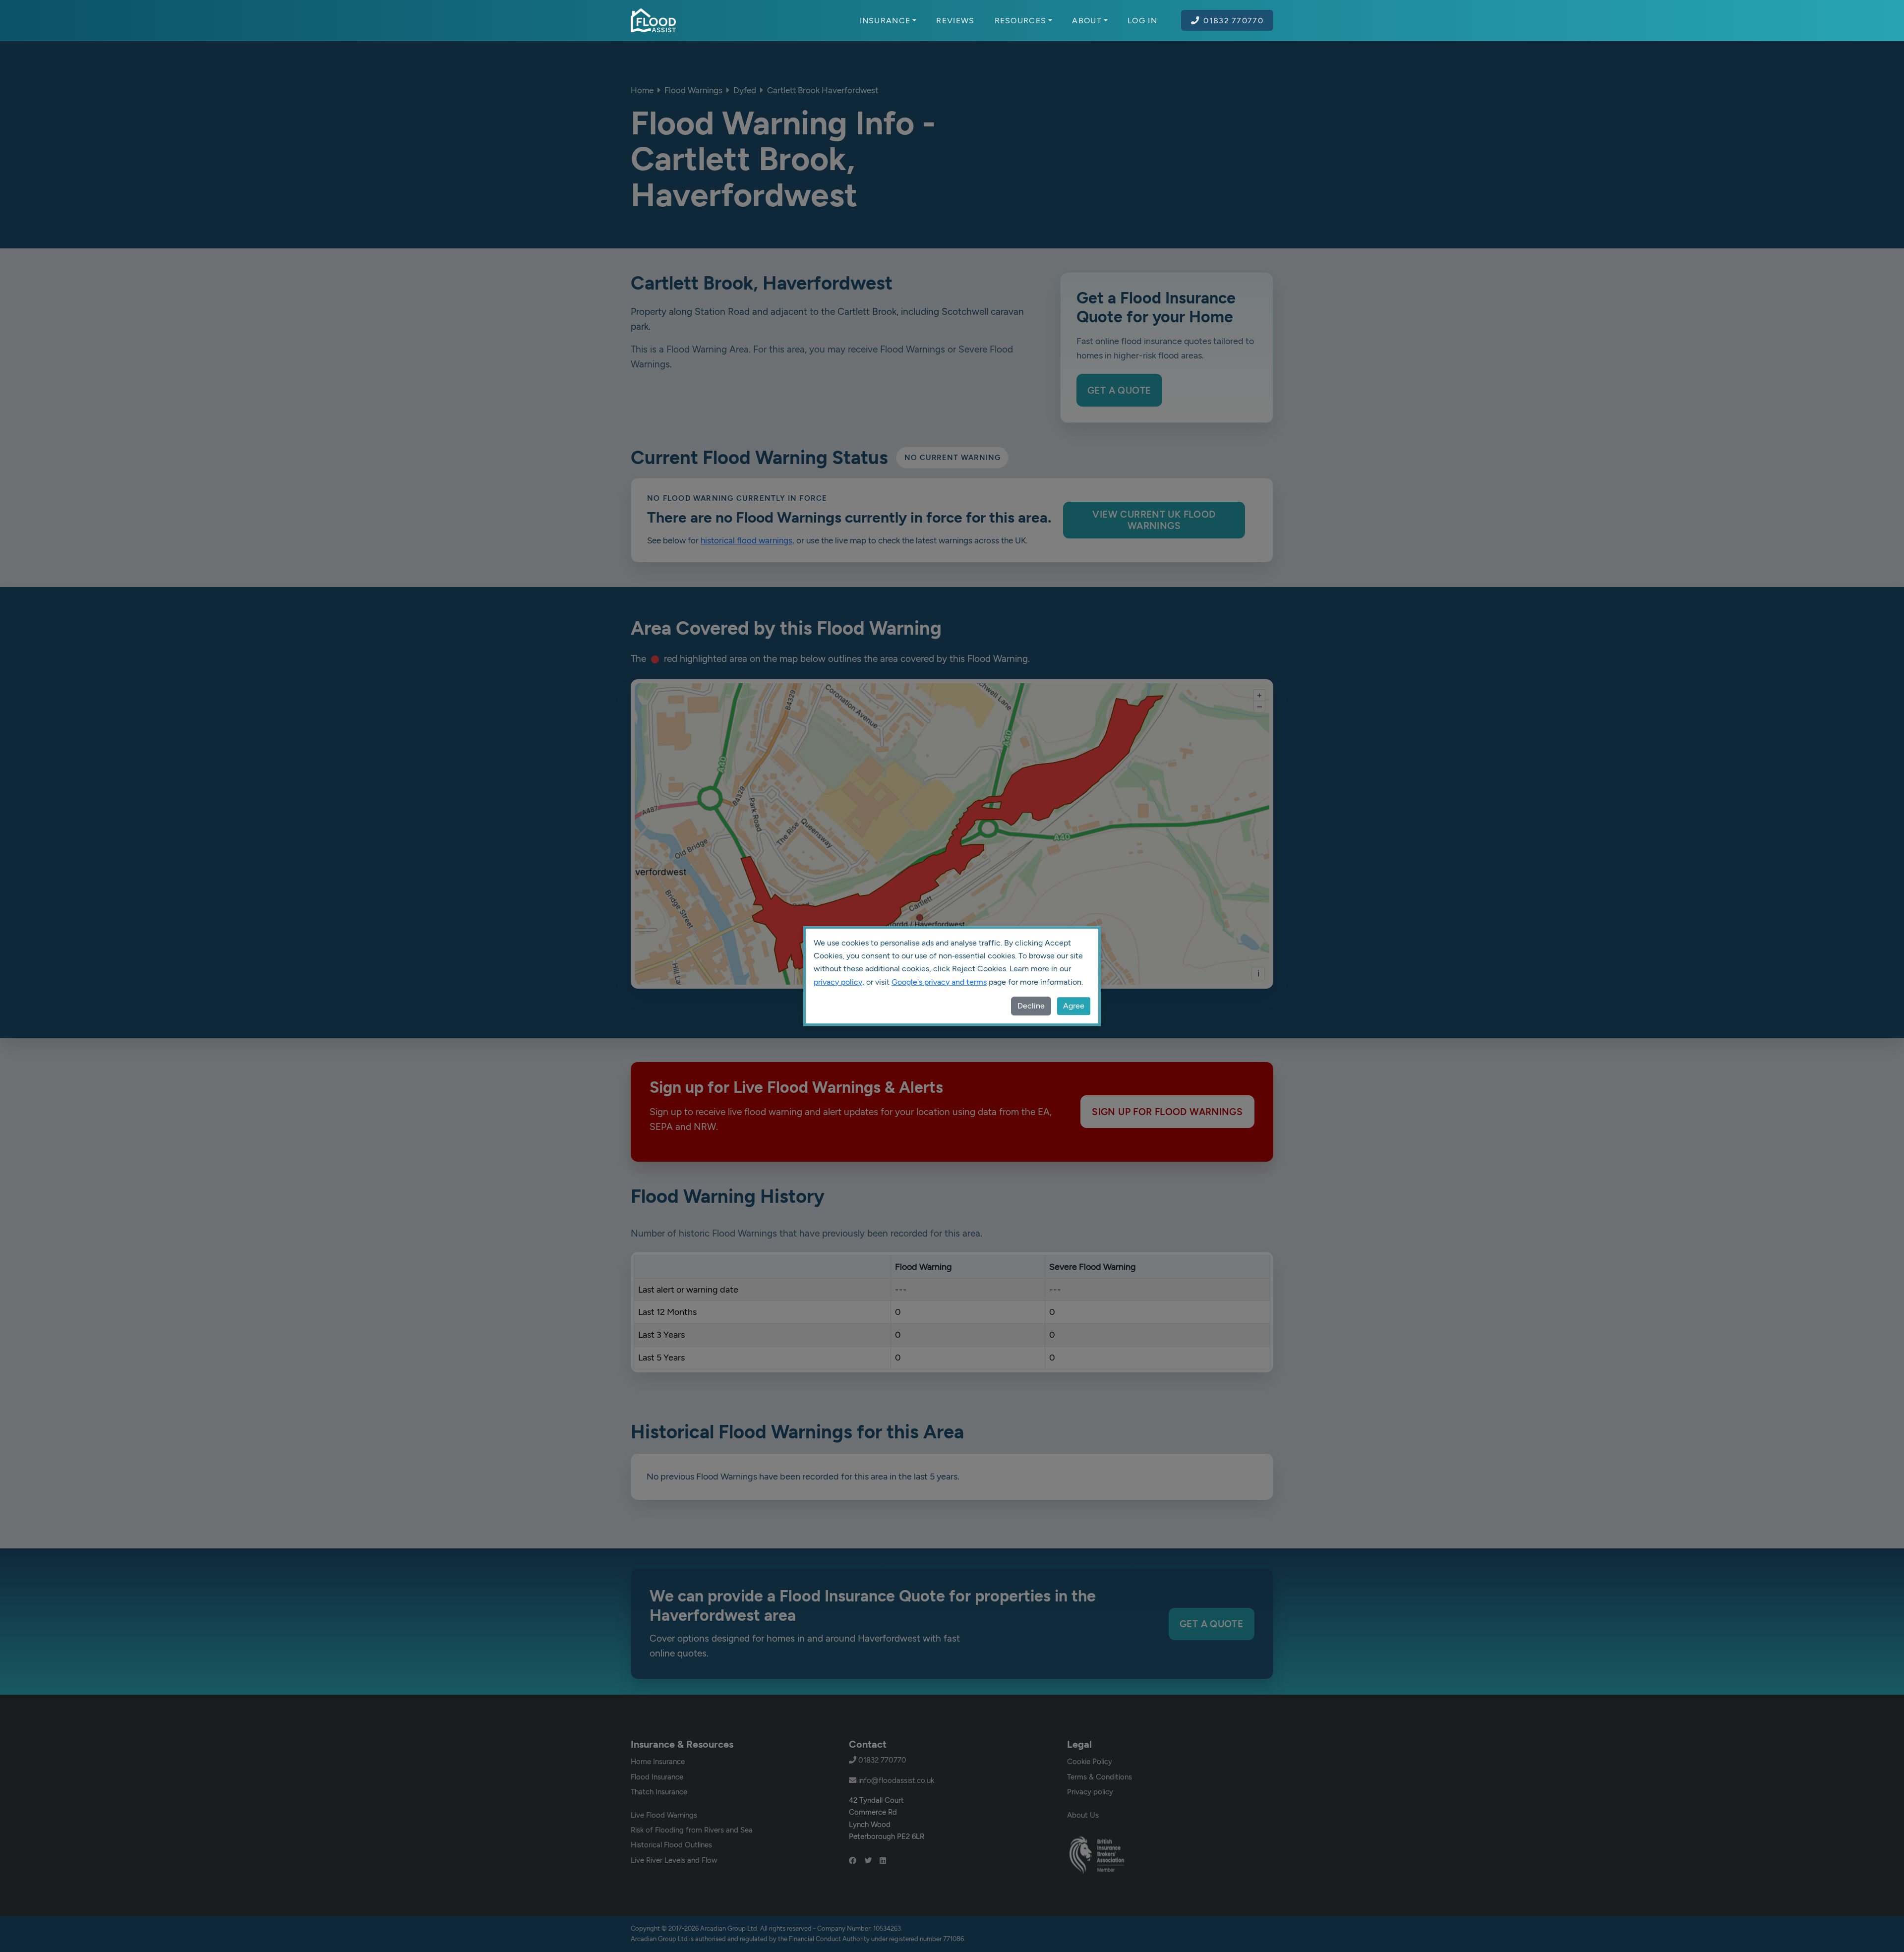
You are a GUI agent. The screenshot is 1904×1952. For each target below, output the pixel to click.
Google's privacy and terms (939, 982)
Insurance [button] (885, 20)
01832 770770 (1233, 20)
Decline (1031, 1006)
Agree (1074, 1006)
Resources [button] (1021, 20)
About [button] (1087, 20)
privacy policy (838, 982)
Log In (1142, 20)
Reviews (955, 20)
